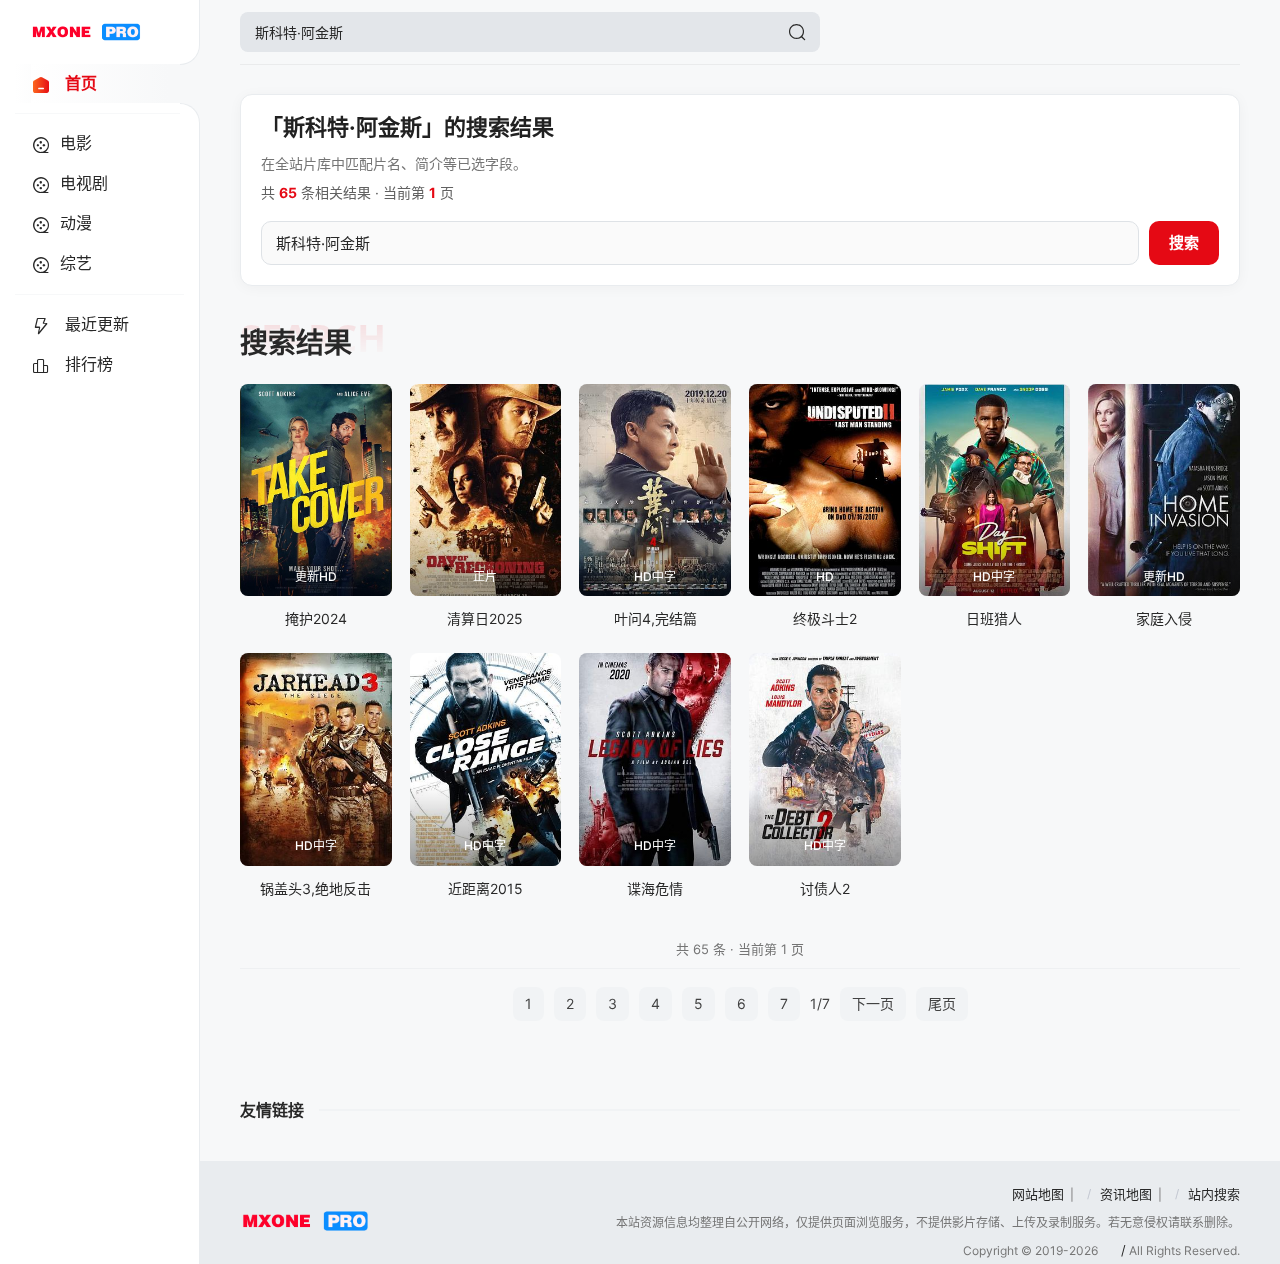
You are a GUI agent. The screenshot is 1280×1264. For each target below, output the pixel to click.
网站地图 (1038, 1194)
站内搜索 (1214, 1194)
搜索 (1184, 242)
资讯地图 (1126, 1194)
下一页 (873, 1003)
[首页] (86, 32)
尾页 (942, 1003)
